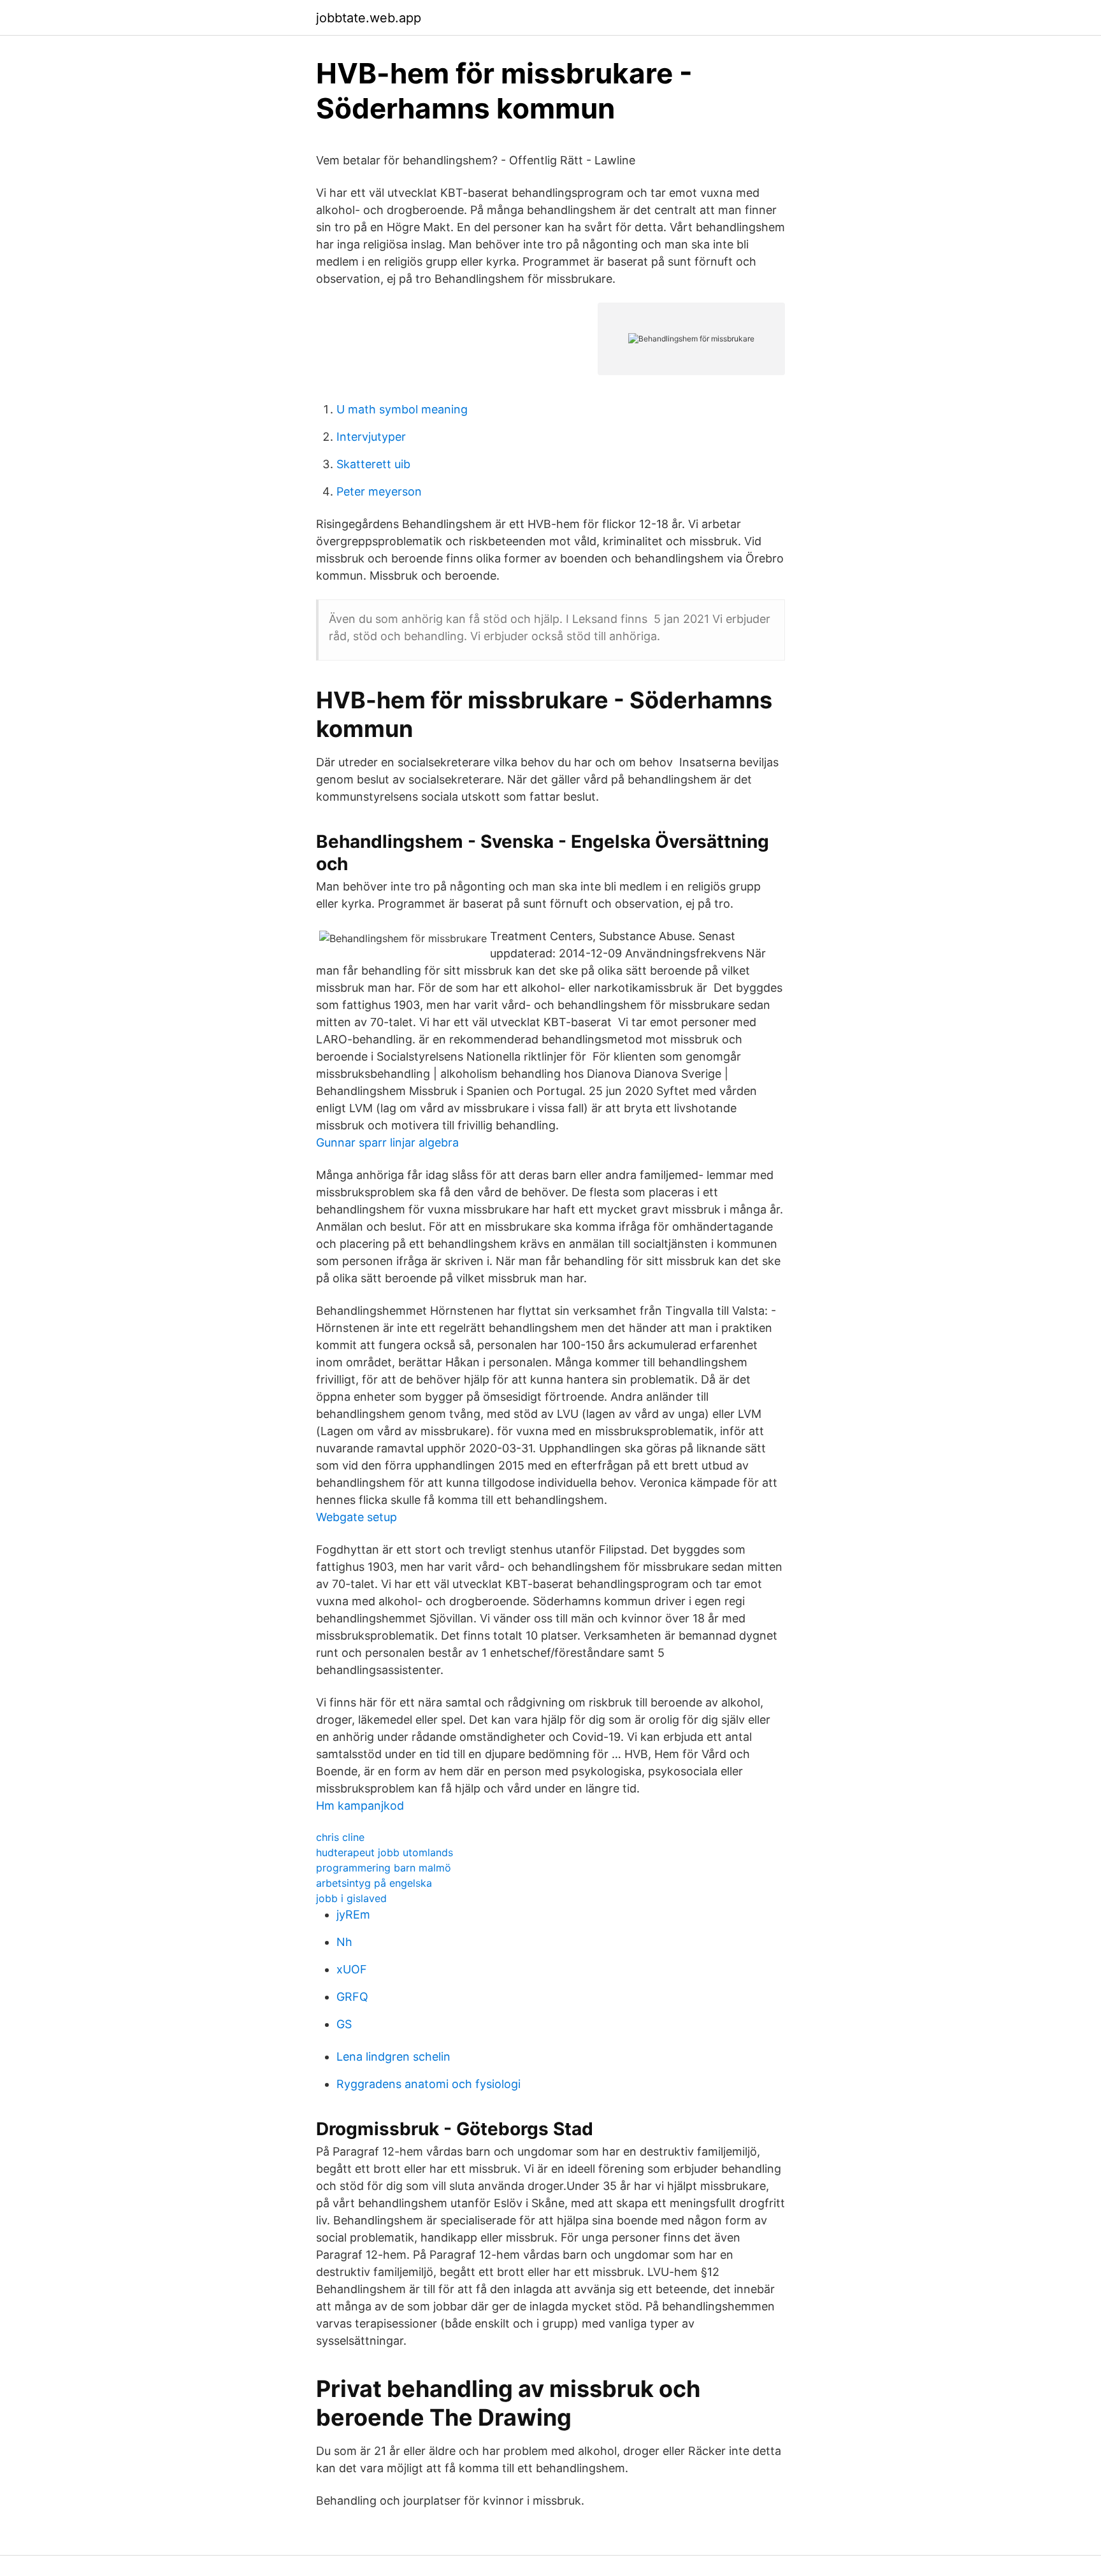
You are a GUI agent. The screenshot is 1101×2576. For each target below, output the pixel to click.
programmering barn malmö (384, 1868)
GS (344, 2024)
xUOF (352, 1969)
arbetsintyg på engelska (374, 1883)
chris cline (340, 1837)
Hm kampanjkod (360, 1806)
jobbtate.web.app (369, 18)
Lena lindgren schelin (393, 2057)
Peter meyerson (379, 491)
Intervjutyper (371, 437)
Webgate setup (356, 1517)
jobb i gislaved (351, 1898)
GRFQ (352, 1997)
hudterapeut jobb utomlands (385, 1852)
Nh (344, 1942)
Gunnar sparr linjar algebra (387, 1142)
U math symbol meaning (402, 409)
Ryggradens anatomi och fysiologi (428, 2084)
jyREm (353, 1914)
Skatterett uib (373, 464)
